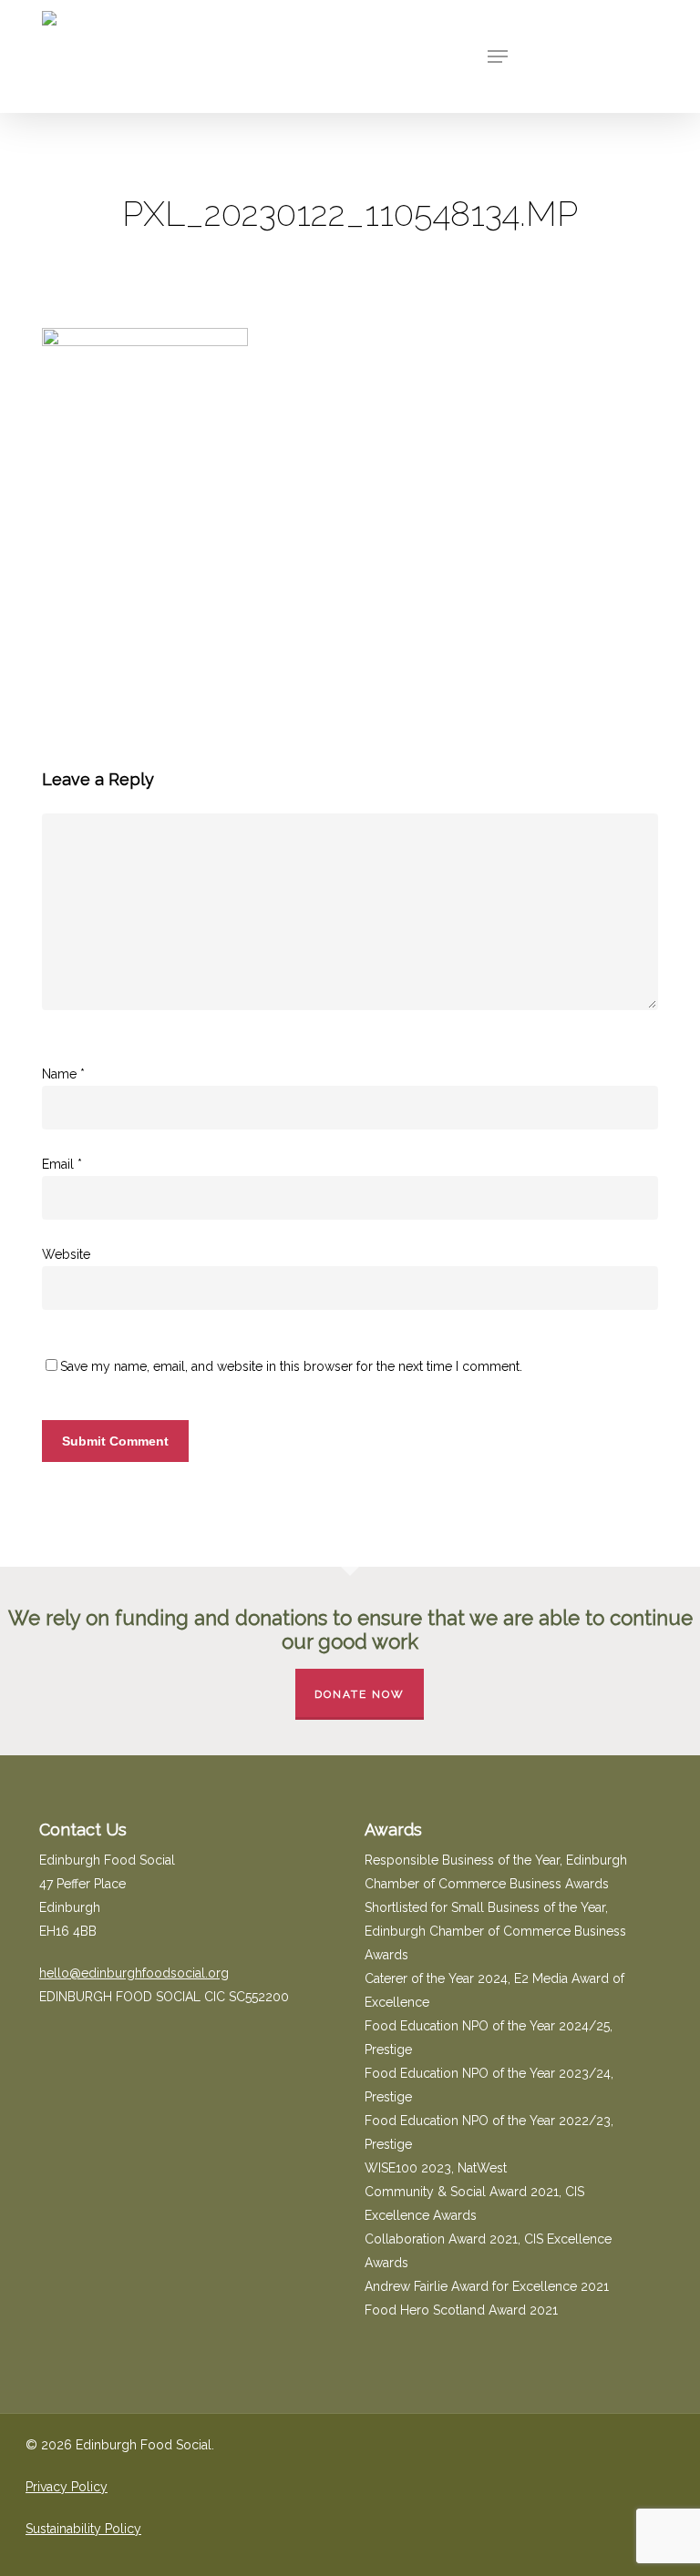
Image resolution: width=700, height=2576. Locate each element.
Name (63, 1074)
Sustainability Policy (83, 2529)
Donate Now (360, 1694)
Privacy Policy (67, 2487)
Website (66, 1254)
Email (62, 1164)
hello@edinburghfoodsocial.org (134, 1973)
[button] (498, 56)
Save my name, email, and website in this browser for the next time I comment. (291, 1366)
